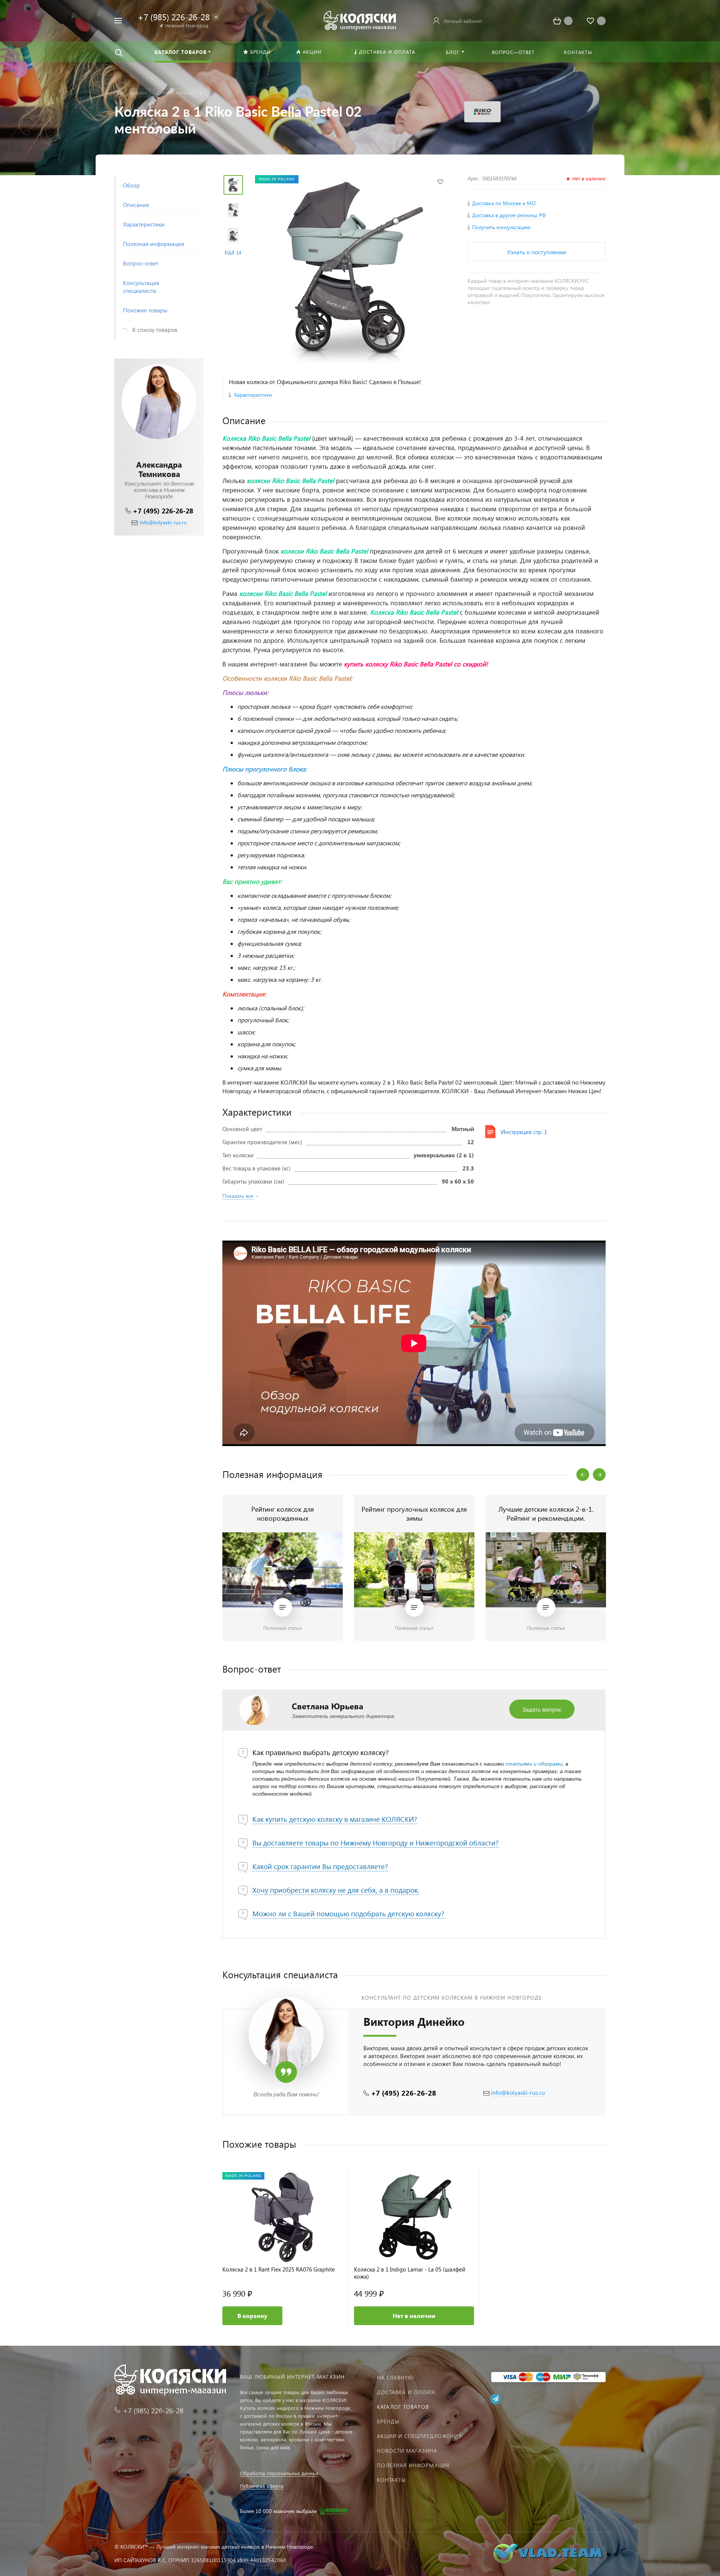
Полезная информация (413, 2465)
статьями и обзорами (534, 1764)
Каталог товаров (403, 2407)
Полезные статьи (283, 1628)
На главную (395, 2377)
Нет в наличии (414, 2316)
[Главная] (119, 93)
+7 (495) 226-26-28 (163, 511)
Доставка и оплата (406, 2392)
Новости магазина (407, 2451)
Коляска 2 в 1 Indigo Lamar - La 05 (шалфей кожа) (410, 2273)
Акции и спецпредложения (419, 2436)
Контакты (391, 2480)
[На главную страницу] (360, 20)
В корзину (252, 2316)
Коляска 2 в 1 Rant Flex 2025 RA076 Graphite (279, 2269)
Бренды (388, 2421)
